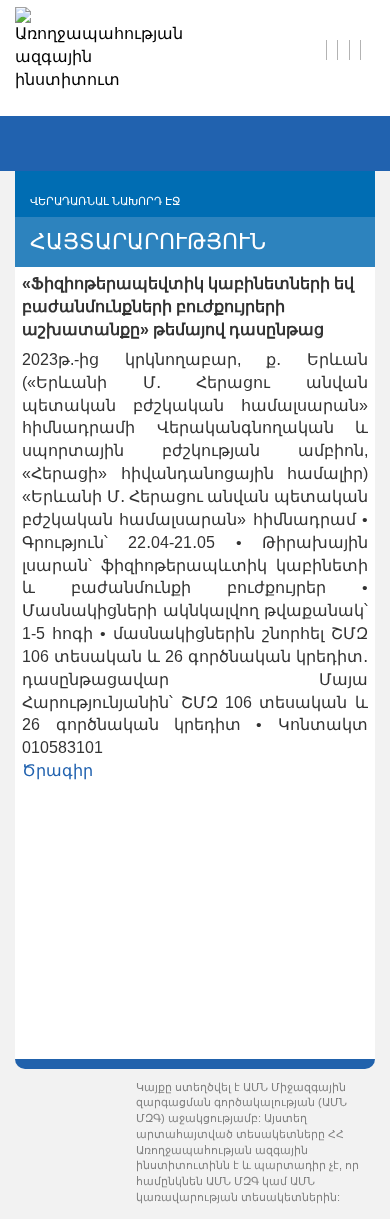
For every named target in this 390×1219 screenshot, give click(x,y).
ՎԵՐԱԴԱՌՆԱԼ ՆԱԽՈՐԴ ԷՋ (105, 201)
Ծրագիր (57, 770)
